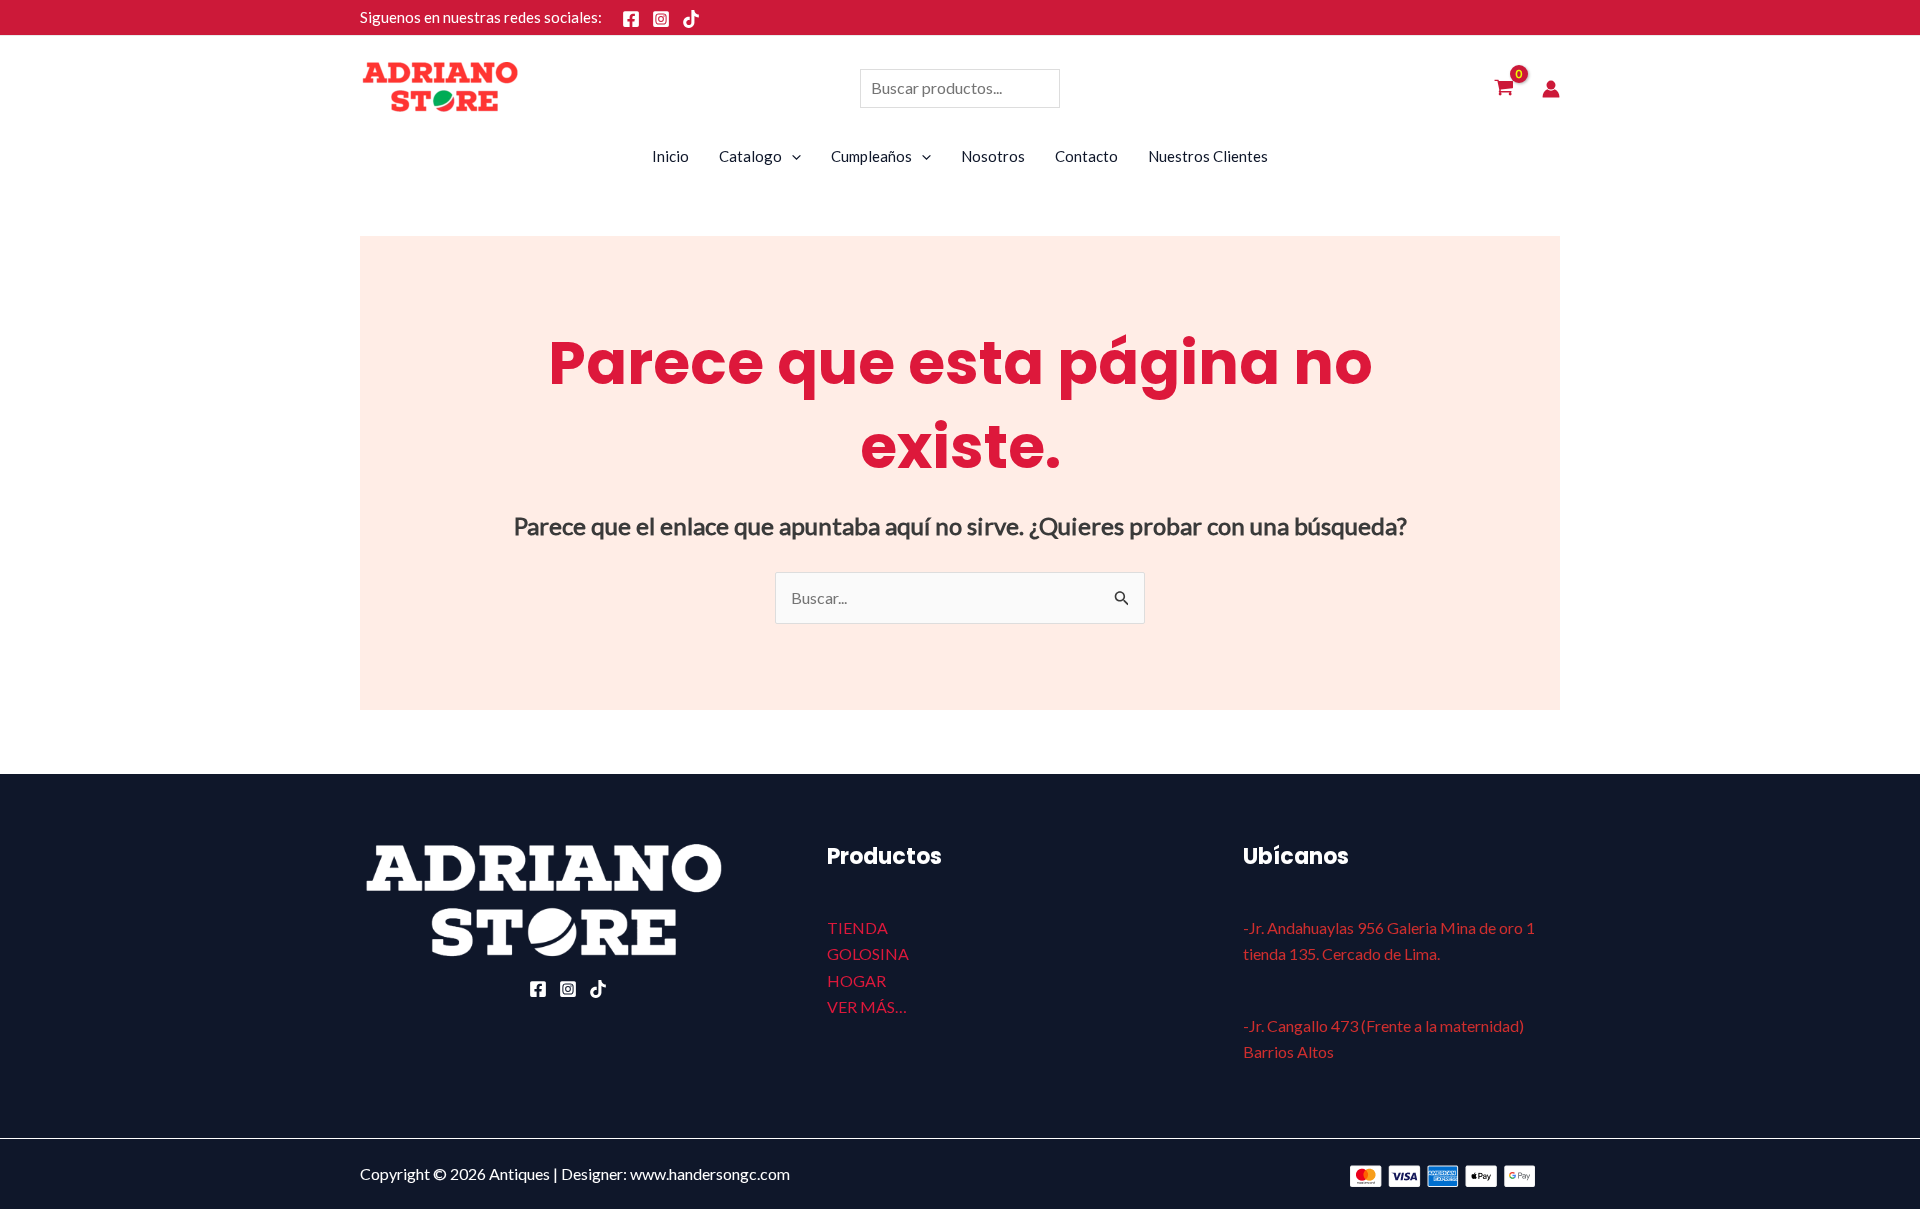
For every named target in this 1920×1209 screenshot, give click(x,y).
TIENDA (857, 927)
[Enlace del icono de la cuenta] (1551, 89)
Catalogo (750, 156)
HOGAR (856, 980)
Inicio (670, 156)
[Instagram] (661, 19)
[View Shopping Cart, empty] (1503, 89)
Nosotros (993, 156)
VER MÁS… (867, 1006)
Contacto (1086, 156)
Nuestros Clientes (1208, 156)
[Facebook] (631, 19)
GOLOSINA (868, 953)
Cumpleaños (871, 156)
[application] (791, 156)
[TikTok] (691, 19)
